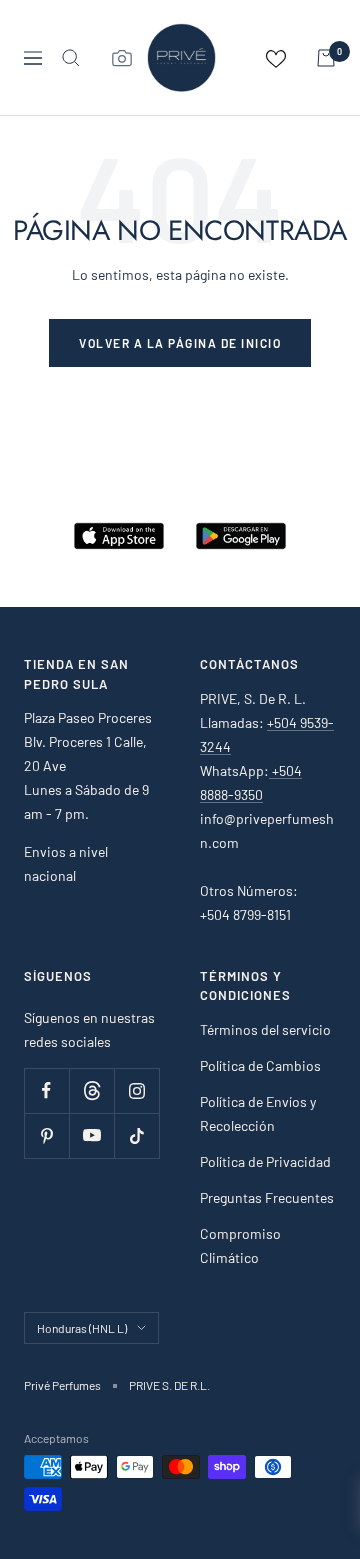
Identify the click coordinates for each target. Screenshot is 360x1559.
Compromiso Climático (240, 1245)
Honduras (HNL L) (82, 1328)
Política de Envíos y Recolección (258, 1113)
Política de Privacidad (265, 1161)
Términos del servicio (265, 1029)
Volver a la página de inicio (180, 343)
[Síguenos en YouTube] (91, 1135)
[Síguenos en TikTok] (136, 1135)
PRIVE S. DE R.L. (169, 1385)
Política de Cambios (260, 1065)
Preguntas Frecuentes (267, 1197)
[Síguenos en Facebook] (46, 1090)
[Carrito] (326, 58)
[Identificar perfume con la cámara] (122, 58)
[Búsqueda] (71, 58)
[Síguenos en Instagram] (136, 1090)
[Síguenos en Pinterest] (46, 1135)
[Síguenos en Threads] (91, 1090)
